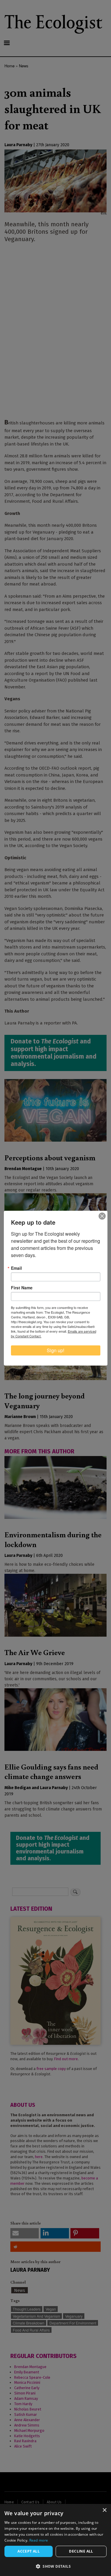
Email (16, 1268)
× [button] (104, 2510)
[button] (55, 2566)
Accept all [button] (29, 2551)
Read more (39, 2540)
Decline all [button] (81, 2551)
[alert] (55, 2540)
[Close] (102, 1216)
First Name (22, 1288)
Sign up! (55, 1350)
